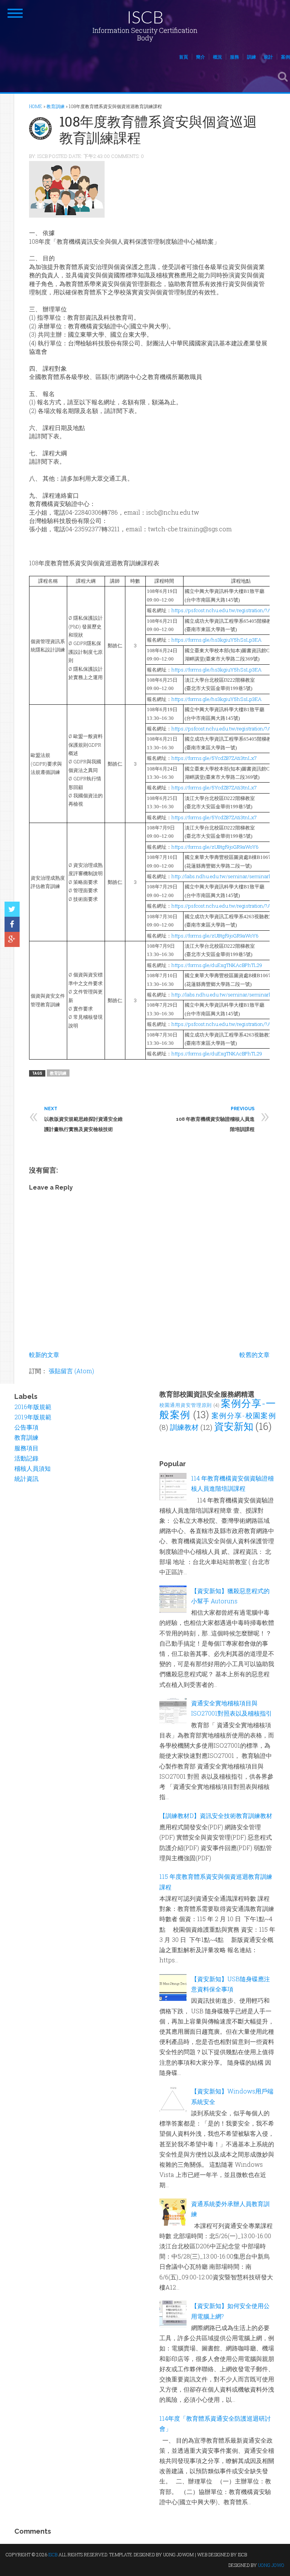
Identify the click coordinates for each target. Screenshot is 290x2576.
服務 (234, 57)
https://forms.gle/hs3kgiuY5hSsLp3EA (217, 640)
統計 (268, 57)
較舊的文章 (255, 1355)
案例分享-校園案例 (244, 1415)
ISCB (145, 17)
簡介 (201, 57)
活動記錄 (26, 1458)
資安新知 (234, 1426)
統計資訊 (26, 1478)
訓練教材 (184, 1427)
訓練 (251, 57)
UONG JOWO (271, 2565)
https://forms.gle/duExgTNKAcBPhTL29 (217, 965)
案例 (285, 57)
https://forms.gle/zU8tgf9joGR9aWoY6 (215, 847)
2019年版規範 (33, 1417)
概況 (217, 57)
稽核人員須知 (32, 1468)
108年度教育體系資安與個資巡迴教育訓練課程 (158, 129)
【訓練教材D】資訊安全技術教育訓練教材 (216, 1816)
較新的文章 (44, 1355)
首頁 (184, 57)
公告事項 (26, 1427)
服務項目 (26, 1448)
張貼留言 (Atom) (71, 1371)
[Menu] (15, 13)
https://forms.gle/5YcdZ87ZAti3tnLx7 (214, 758)
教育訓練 (58, 1073)
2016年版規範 (33, 1407)
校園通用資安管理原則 (186, 1405)
